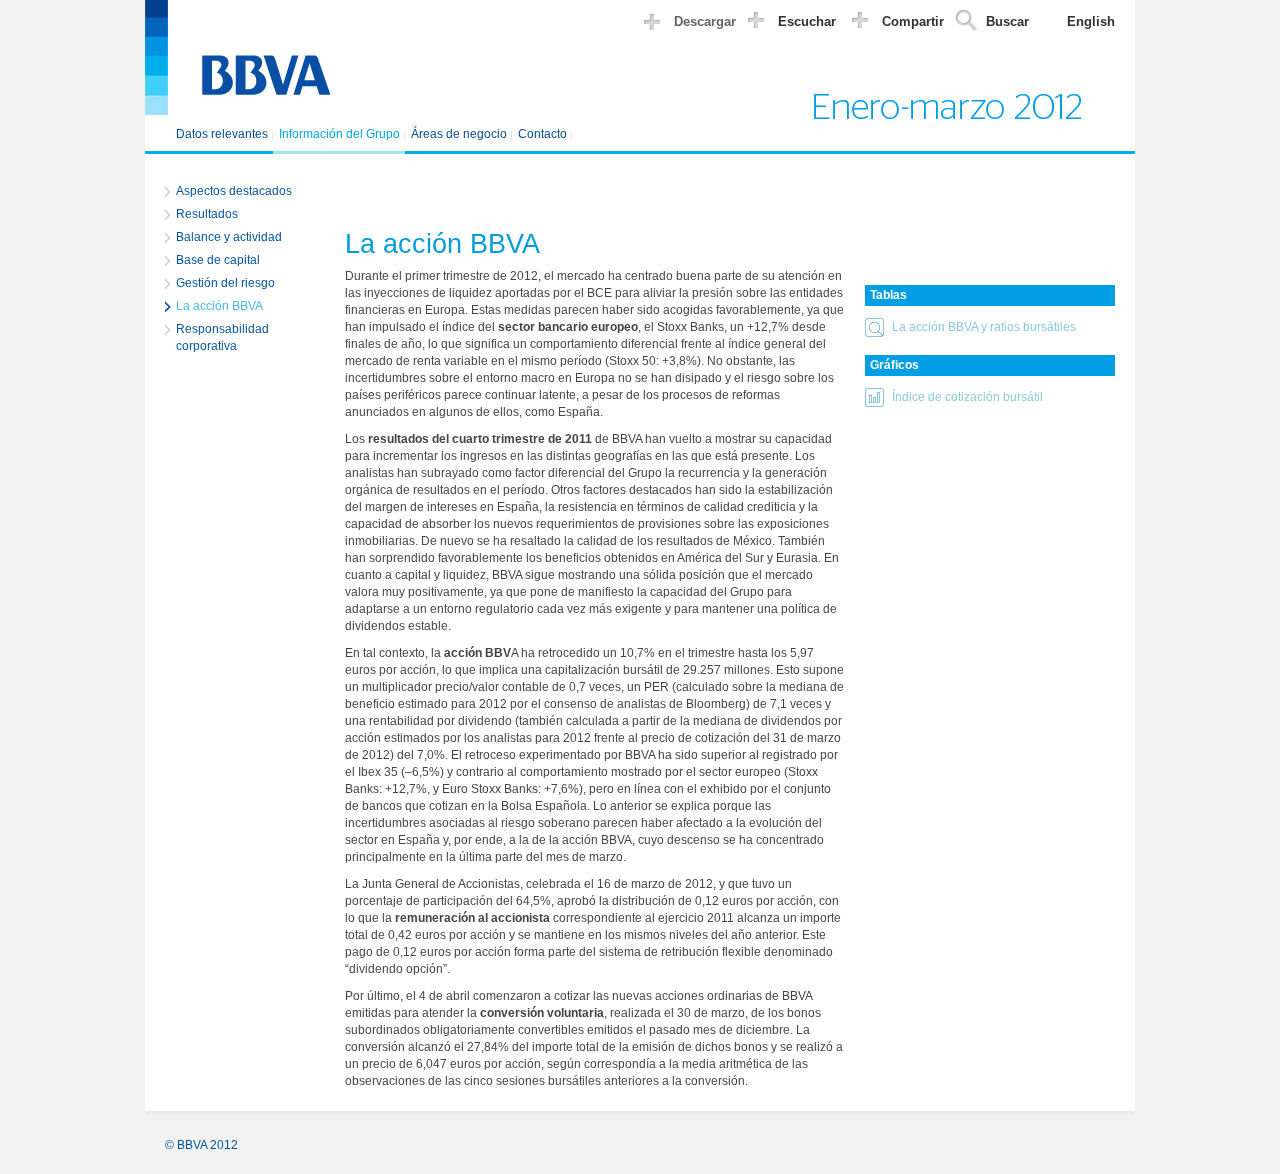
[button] (990, 330)
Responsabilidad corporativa (222, 337)
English (1091, 21)
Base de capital (218, 260)
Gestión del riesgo (225, 283)
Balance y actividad (229, 237)
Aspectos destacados (234, 191)
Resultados (207, 214)
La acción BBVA (219, 306)
